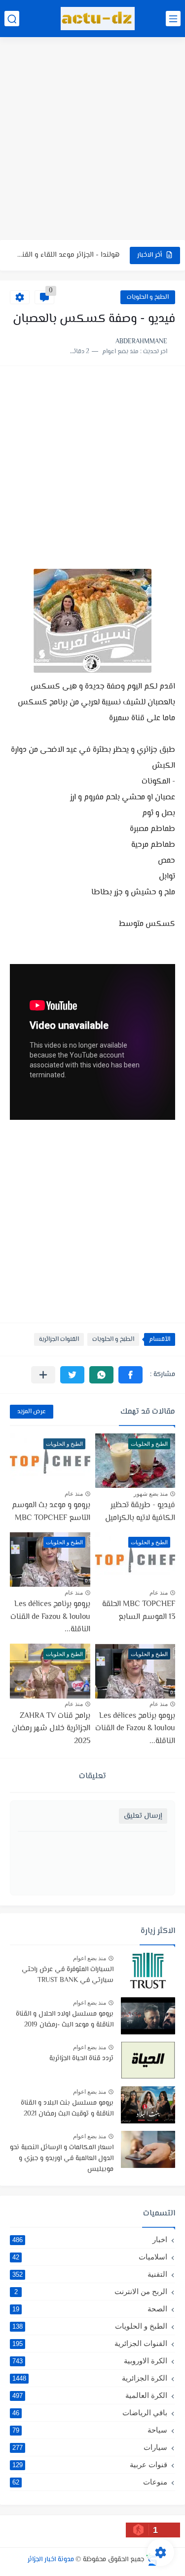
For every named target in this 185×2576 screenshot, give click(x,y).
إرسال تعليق (143, 1816)
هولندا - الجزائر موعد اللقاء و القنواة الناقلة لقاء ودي (67, 255)
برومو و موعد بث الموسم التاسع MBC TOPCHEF (51, 1512)
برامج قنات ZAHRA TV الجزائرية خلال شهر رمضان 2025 (51, 1729)
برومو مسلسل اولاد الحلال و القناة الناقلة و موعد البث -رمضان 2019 (65, 2020)
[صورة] (148, 1971)
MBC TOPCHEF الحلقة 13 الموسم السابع (139, 1611)
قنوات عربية (90, 2464)
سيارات (90, 2447)
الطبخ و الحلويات (148, 297)
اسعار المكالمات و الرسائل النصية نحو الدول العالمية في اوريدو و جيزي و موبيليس (62, 2159)
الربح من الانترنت (91, 2291)
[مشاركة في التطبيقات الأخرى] (43, 1375)
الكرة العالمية (90, 2395)
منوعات (90, 2482)
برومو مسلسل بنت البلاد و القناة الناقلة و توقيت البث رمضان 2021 (67, 2109)
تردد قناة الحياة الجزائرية (81, 2059)
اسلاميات (90, 2257)
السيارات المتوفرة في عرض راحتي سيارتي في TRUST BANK (68, 1975)
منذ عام (74, 1494)
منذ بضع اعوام (90, 1958)
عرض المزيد (32, 1412)
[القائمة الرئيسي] (173, 19)
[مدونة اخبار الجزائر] (98, 19)
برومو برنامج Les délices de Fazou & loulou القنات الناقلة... (50, 1617)
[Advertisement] (92, 140)
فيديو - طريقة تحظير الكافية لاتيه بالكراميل (140, 1512)
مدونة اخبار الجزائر (51, 2560)
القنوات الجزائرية (59, 1339)
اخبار (90, 2239)
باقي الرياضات (90, 2413)
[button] (130, 1375)
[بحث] (12, 19)
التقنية (90, 2274)
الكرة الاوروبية (90, 2361)
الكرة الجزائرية (90, 2378)
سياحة (90, 2430)
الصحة (90, 2309)
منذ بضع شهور (151, 1494)
